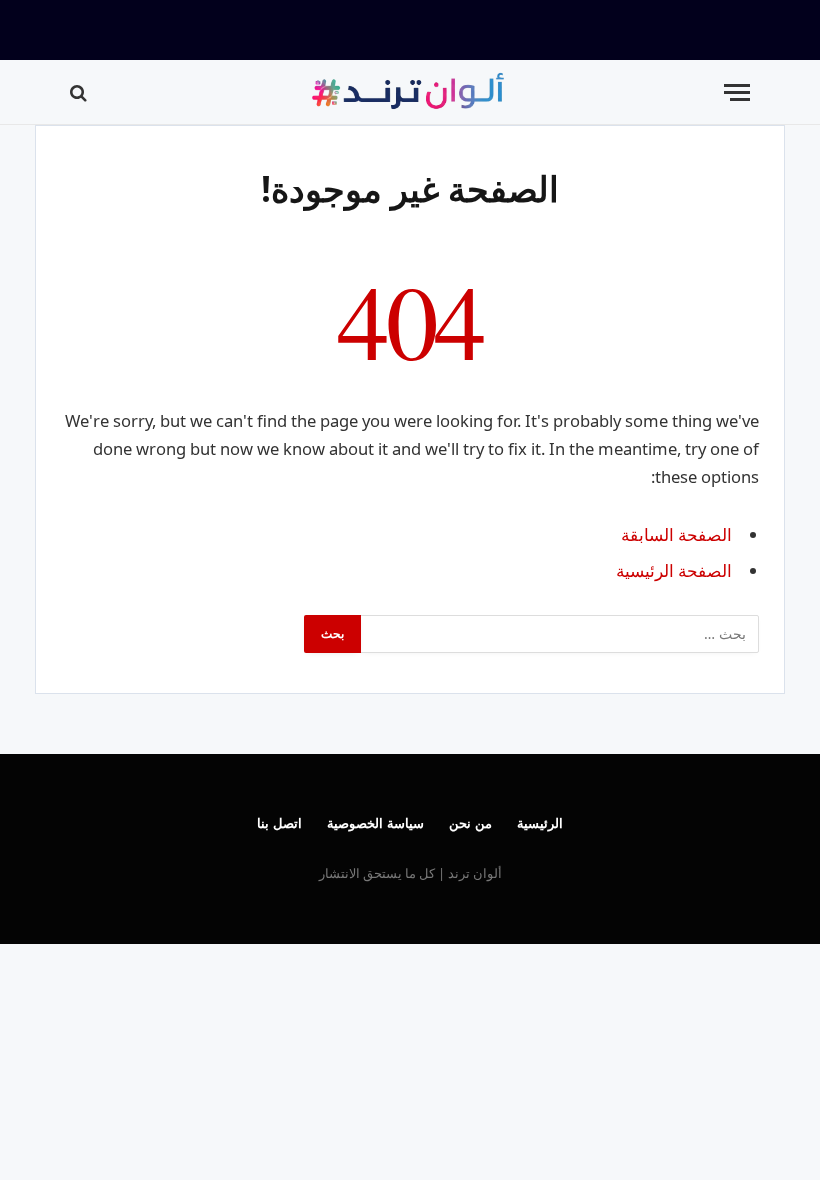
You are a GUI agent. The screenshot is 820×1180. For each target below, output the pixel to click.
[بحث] (80, 92)
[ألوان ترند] (410, 92)
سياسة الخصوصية (375, 823)
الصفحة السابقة (676, 534)
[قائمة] (737, 92)
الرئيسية (540, 823)
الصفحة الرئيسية (674, 570)
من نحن (470, 823)
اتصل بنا (279, 823)
